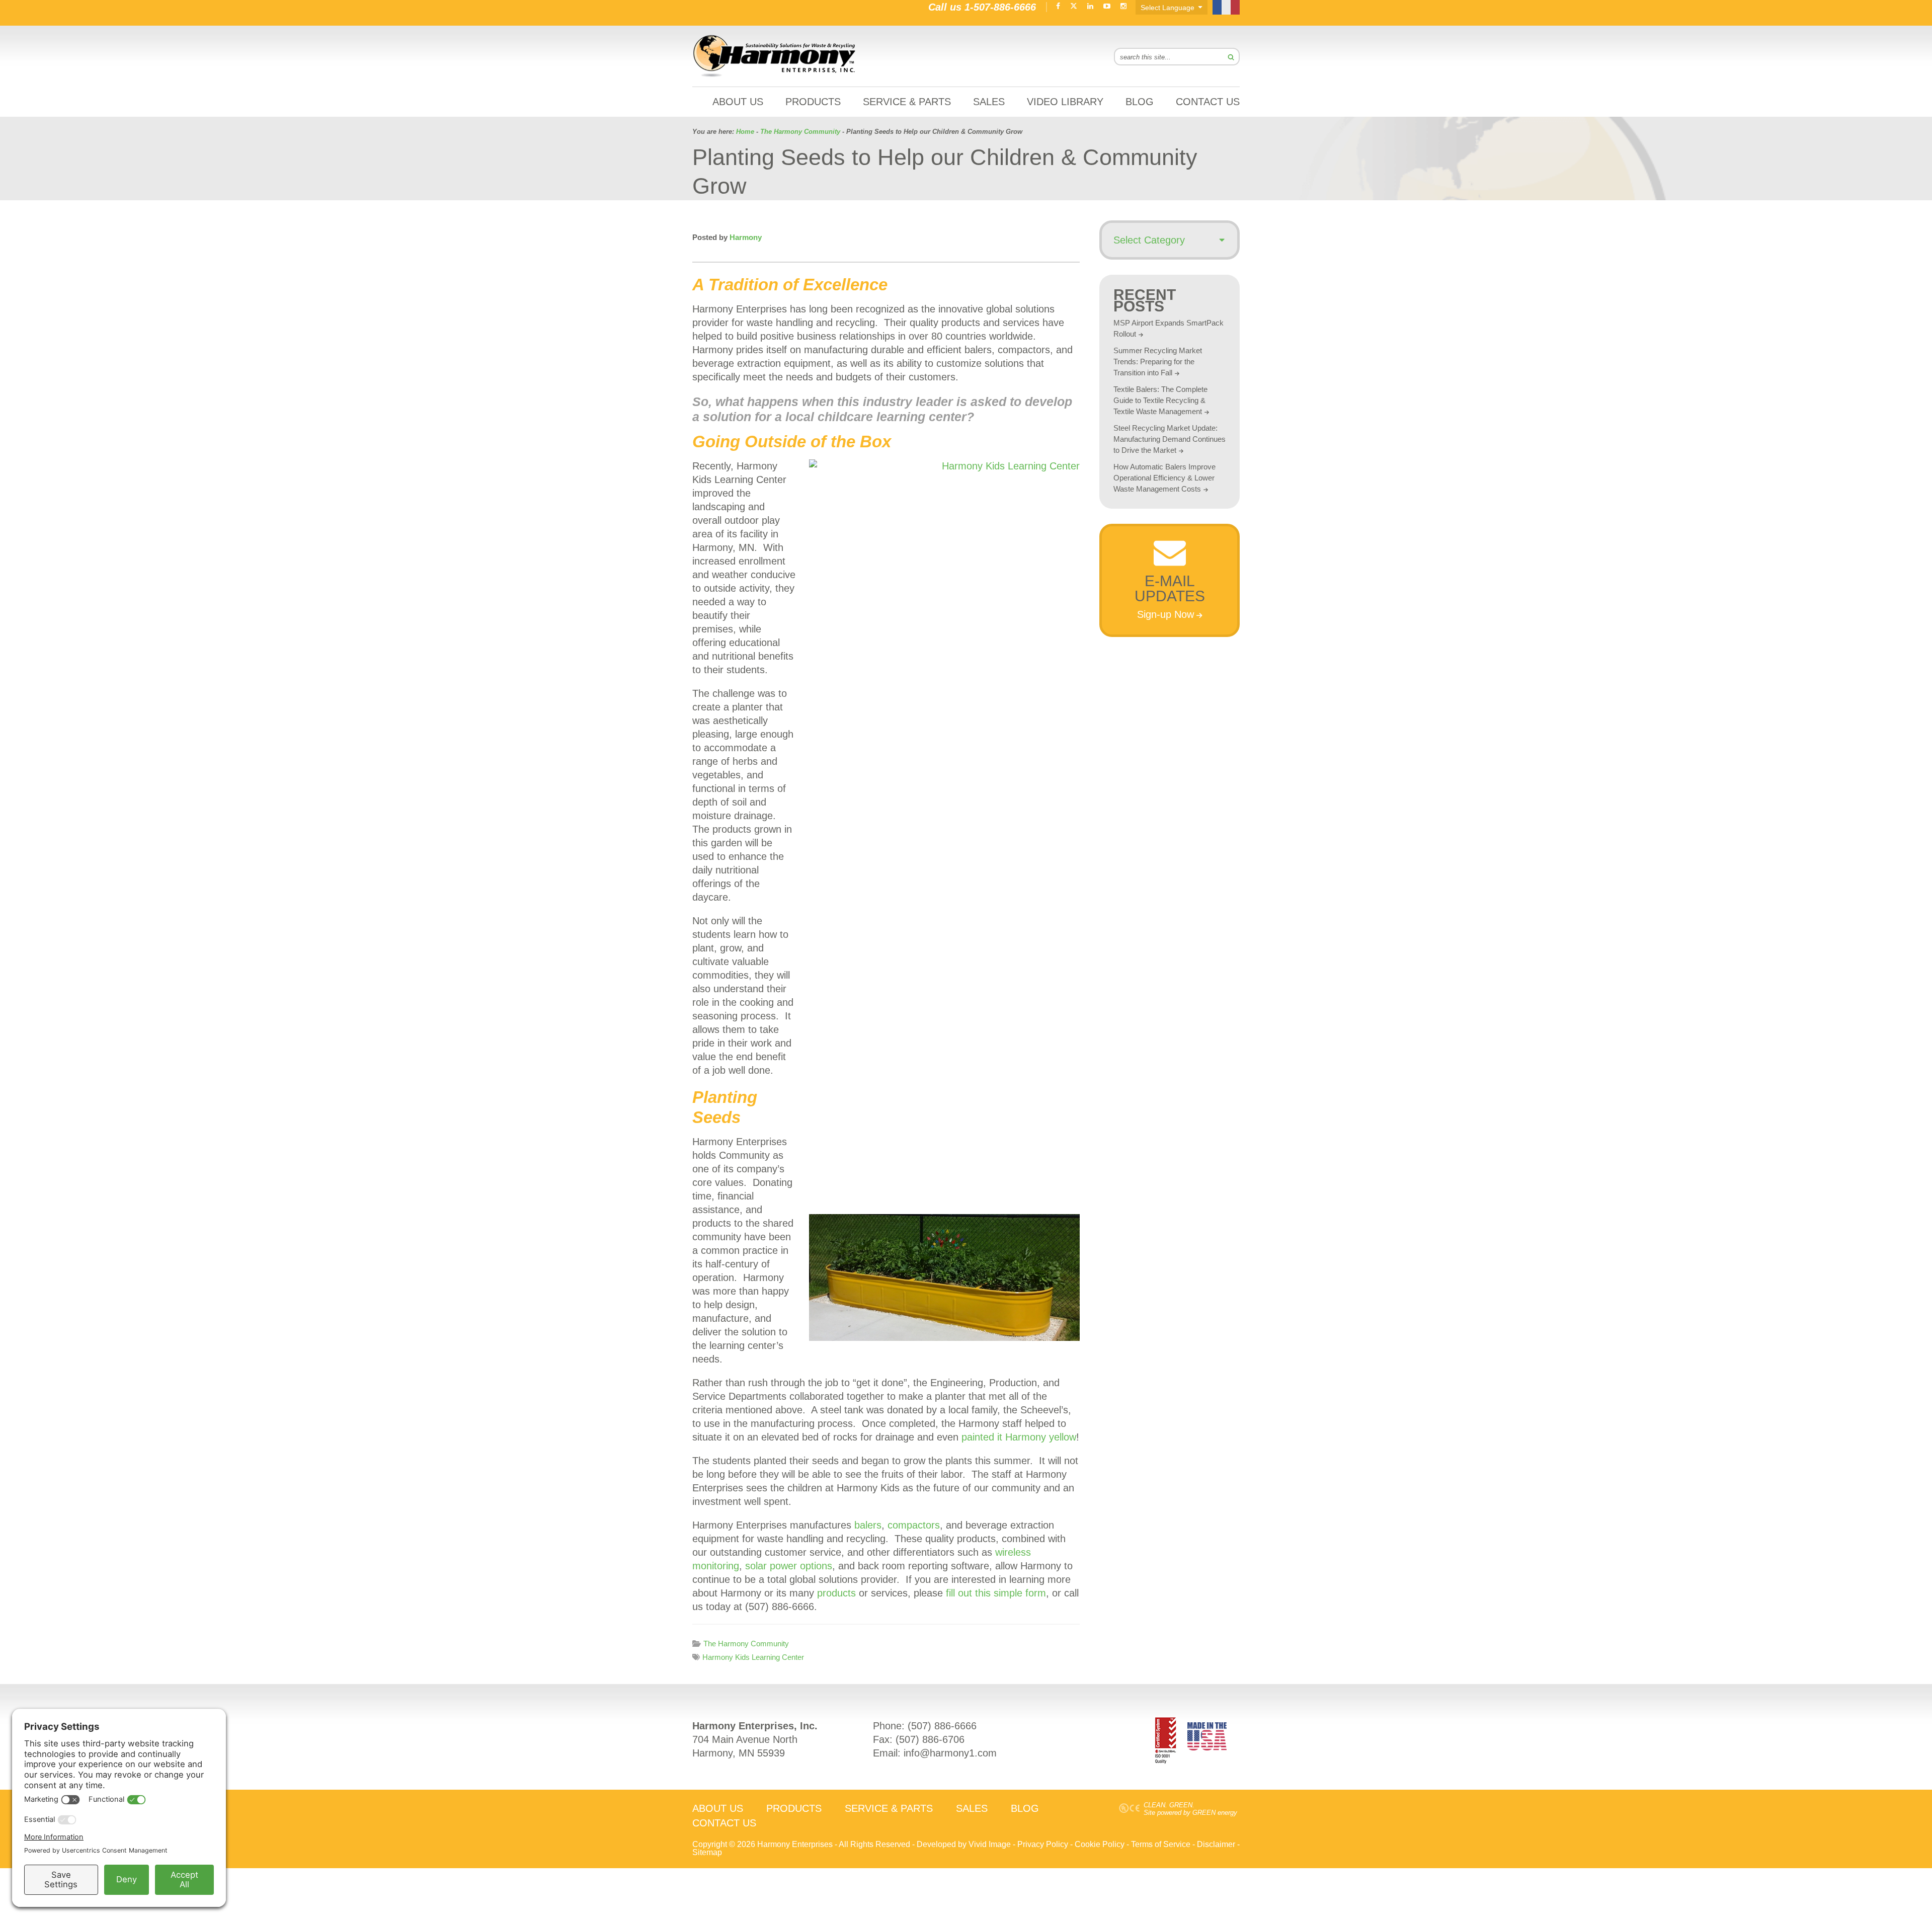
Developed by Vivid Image (964, 1844)
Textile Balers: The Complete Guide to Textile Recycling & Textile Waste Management (1160, 400)
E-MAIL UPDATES (1170, 588)
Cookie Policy (1100, 1844)
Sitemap (707, 1852)
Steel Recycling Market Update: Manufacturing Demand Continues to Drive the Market (1170, 439)
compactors (914, 1525)
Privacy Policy (1043, 1844)
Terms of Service (1161, 1844)
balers (868, 1525)
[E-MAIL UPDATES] (1170, 563)
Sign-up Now (1165, 614)
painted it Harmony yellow (1019, 1437)
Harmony (775, 56)
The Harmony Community (746, 1644)
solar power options (789, 1566)
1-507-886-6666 (1000, 7)
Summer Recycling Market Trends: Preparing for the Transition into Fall (1158, 362)
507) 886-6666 (944, 1726)
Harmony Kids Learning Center (753, 1657)
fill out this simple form (996, 1593)
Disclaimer (1216, 1844)
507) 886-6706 (932, 1739)
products (836, 1593)
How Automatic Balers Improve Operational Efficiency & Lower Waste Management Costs (1164, 478)
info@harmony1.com (950, 1753)
